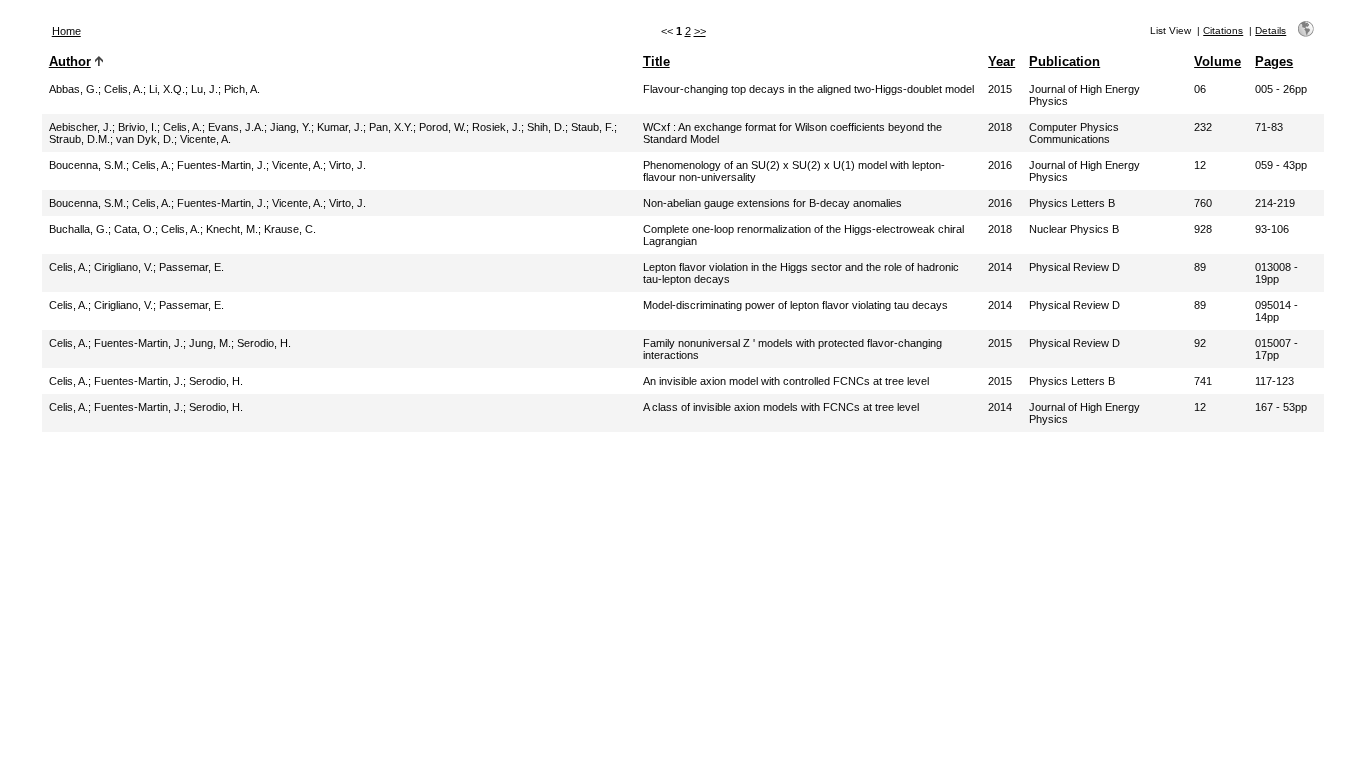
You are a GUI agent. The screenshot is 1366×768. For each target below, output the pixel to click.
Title (656, 61)
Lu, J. (204, 89)
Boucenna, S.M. (87, 165)
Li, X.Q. (167, 89)
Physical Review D (1074, 267)
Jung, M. (210, 343)
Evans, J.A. (236, 127)
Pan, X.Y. (391, 127)
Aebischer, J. (80, 127)
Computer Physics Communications (1074, 133)
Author (70, 61)
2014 (1000, 267)
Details (1270, 30)
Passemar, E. (191, 267)
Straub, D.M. (79, 139)
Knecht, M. (232, 229)
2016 (1000, 165)
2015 (1000, 89)
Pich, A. (242, 89)
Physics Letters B (1072, 203)
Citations (1223, 30)
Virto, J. (347, 165)
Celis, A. (123, 89)
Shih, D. (546, 127)
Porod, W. (442, 127)
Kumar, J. (340, 127)
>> (700, 31)
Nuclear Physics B (1074, 229)
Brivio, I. (137, 127)
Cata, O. (134, 229)
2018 (1000, 127)
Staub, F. (592, 127)
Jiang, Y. (290, 127)
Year (1001, 61)
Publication (1064, 61)
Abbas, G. (73, 89)
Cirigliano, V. (123, 267)
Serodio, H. (264, 343)
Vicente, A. (205, 139)
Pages (1274, 61)
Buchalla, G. (78, 229)
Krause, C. (290, 229)
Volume (1217, 61)
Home (66, 31)
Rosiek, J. (496, 127)
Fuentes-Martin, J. (221, 165)
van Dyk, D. (145, 139)
